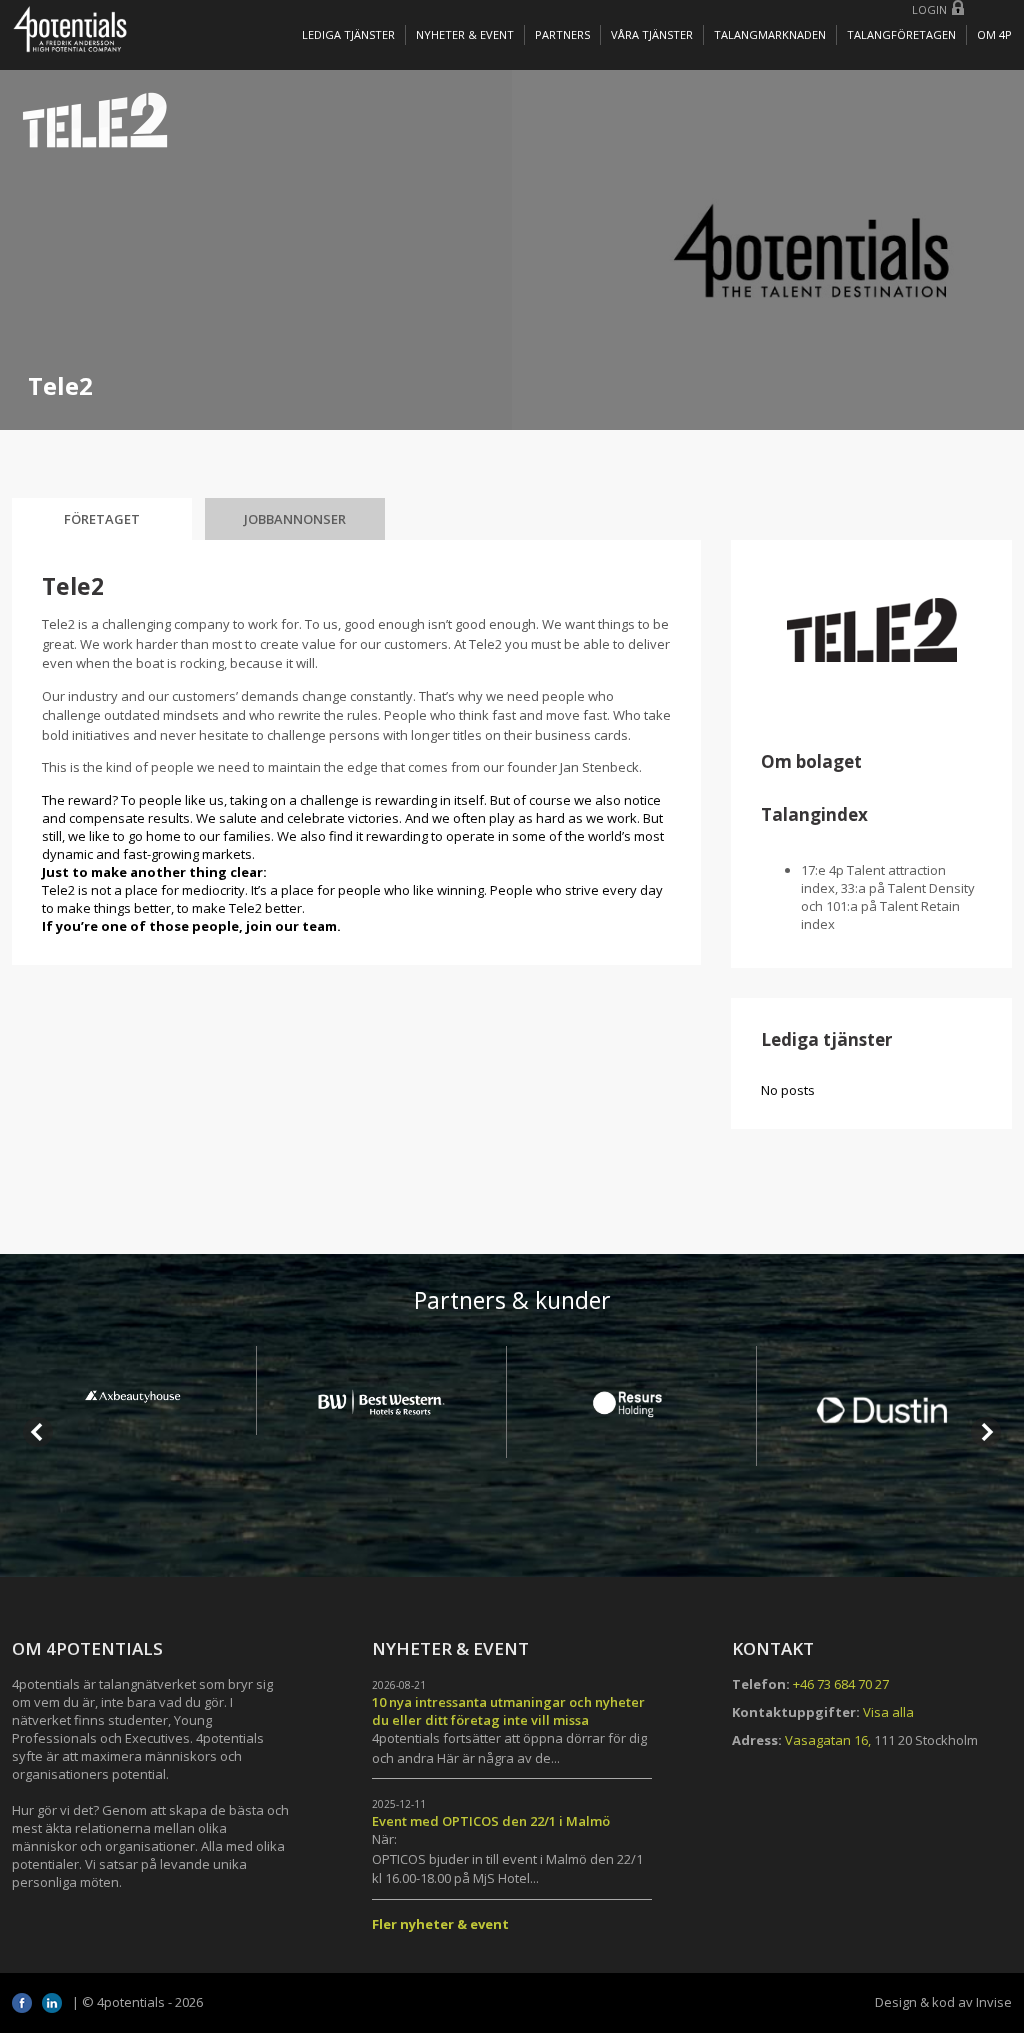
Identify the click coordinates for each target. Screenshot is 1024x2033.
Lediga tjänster (348, 34)
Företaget (102, 519)
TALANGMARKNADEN (770, 34)
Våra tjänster (652, 34)
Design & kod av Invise (943, 2002)
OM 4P (994, 34)
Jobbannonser (295, 519)
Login (929, 9)
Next (986, 1432)
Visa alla (888, 1712)
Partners (562, 34)
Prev (38, 1432)
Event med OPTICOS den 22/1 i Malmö (491, 1821)
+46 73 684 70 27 (841, 1684)
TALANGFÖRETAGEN (901, 34)
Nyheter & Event (465, 34)
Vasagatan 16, (828, 1740)
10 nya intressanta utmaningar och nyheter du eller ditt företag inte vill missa (508, 1711)
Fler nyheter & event (440, 1924)
